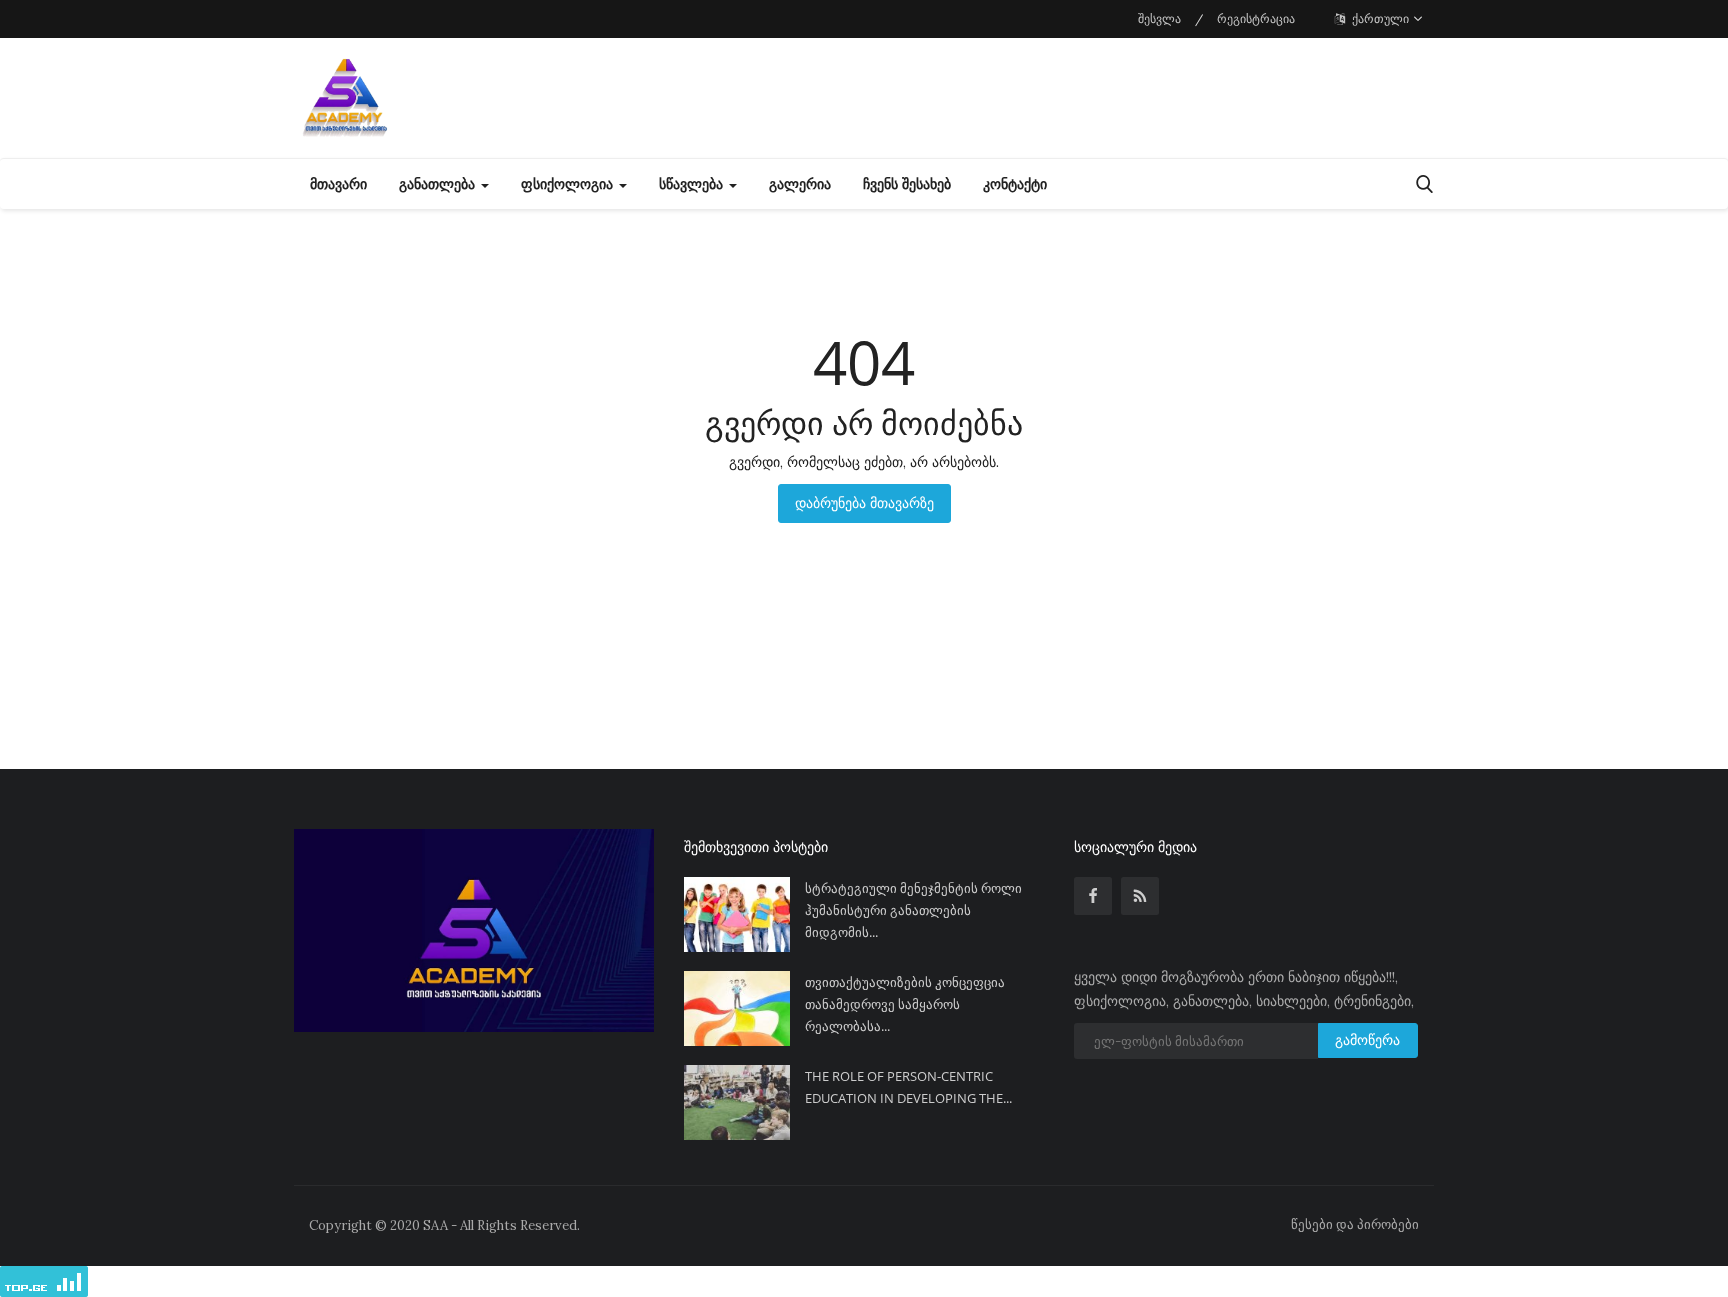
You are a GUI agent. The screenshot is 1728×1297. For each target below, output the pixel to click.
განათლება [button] (439, 184)
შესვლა (1159, 18)
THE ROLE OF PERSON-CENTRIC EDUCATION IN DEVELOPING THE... (908, 1087)
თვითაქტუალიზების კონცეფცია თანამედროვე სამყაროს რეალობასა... (905, 1004)
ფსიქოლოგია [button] (569, 184)
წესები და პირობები (1355, 1224)
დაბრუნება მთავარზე (864, 503)
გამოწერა (1367, 1040)
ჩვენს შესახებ (907, 184)
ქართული (1379, 18)
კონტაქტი (1015, 184)
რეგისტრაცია (1256, 18)
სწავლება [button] (693, 184)
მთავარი (338, 184)
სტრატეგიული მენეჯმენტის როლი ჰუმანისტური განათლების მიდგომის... (913, 910)
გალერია (800, 184)
